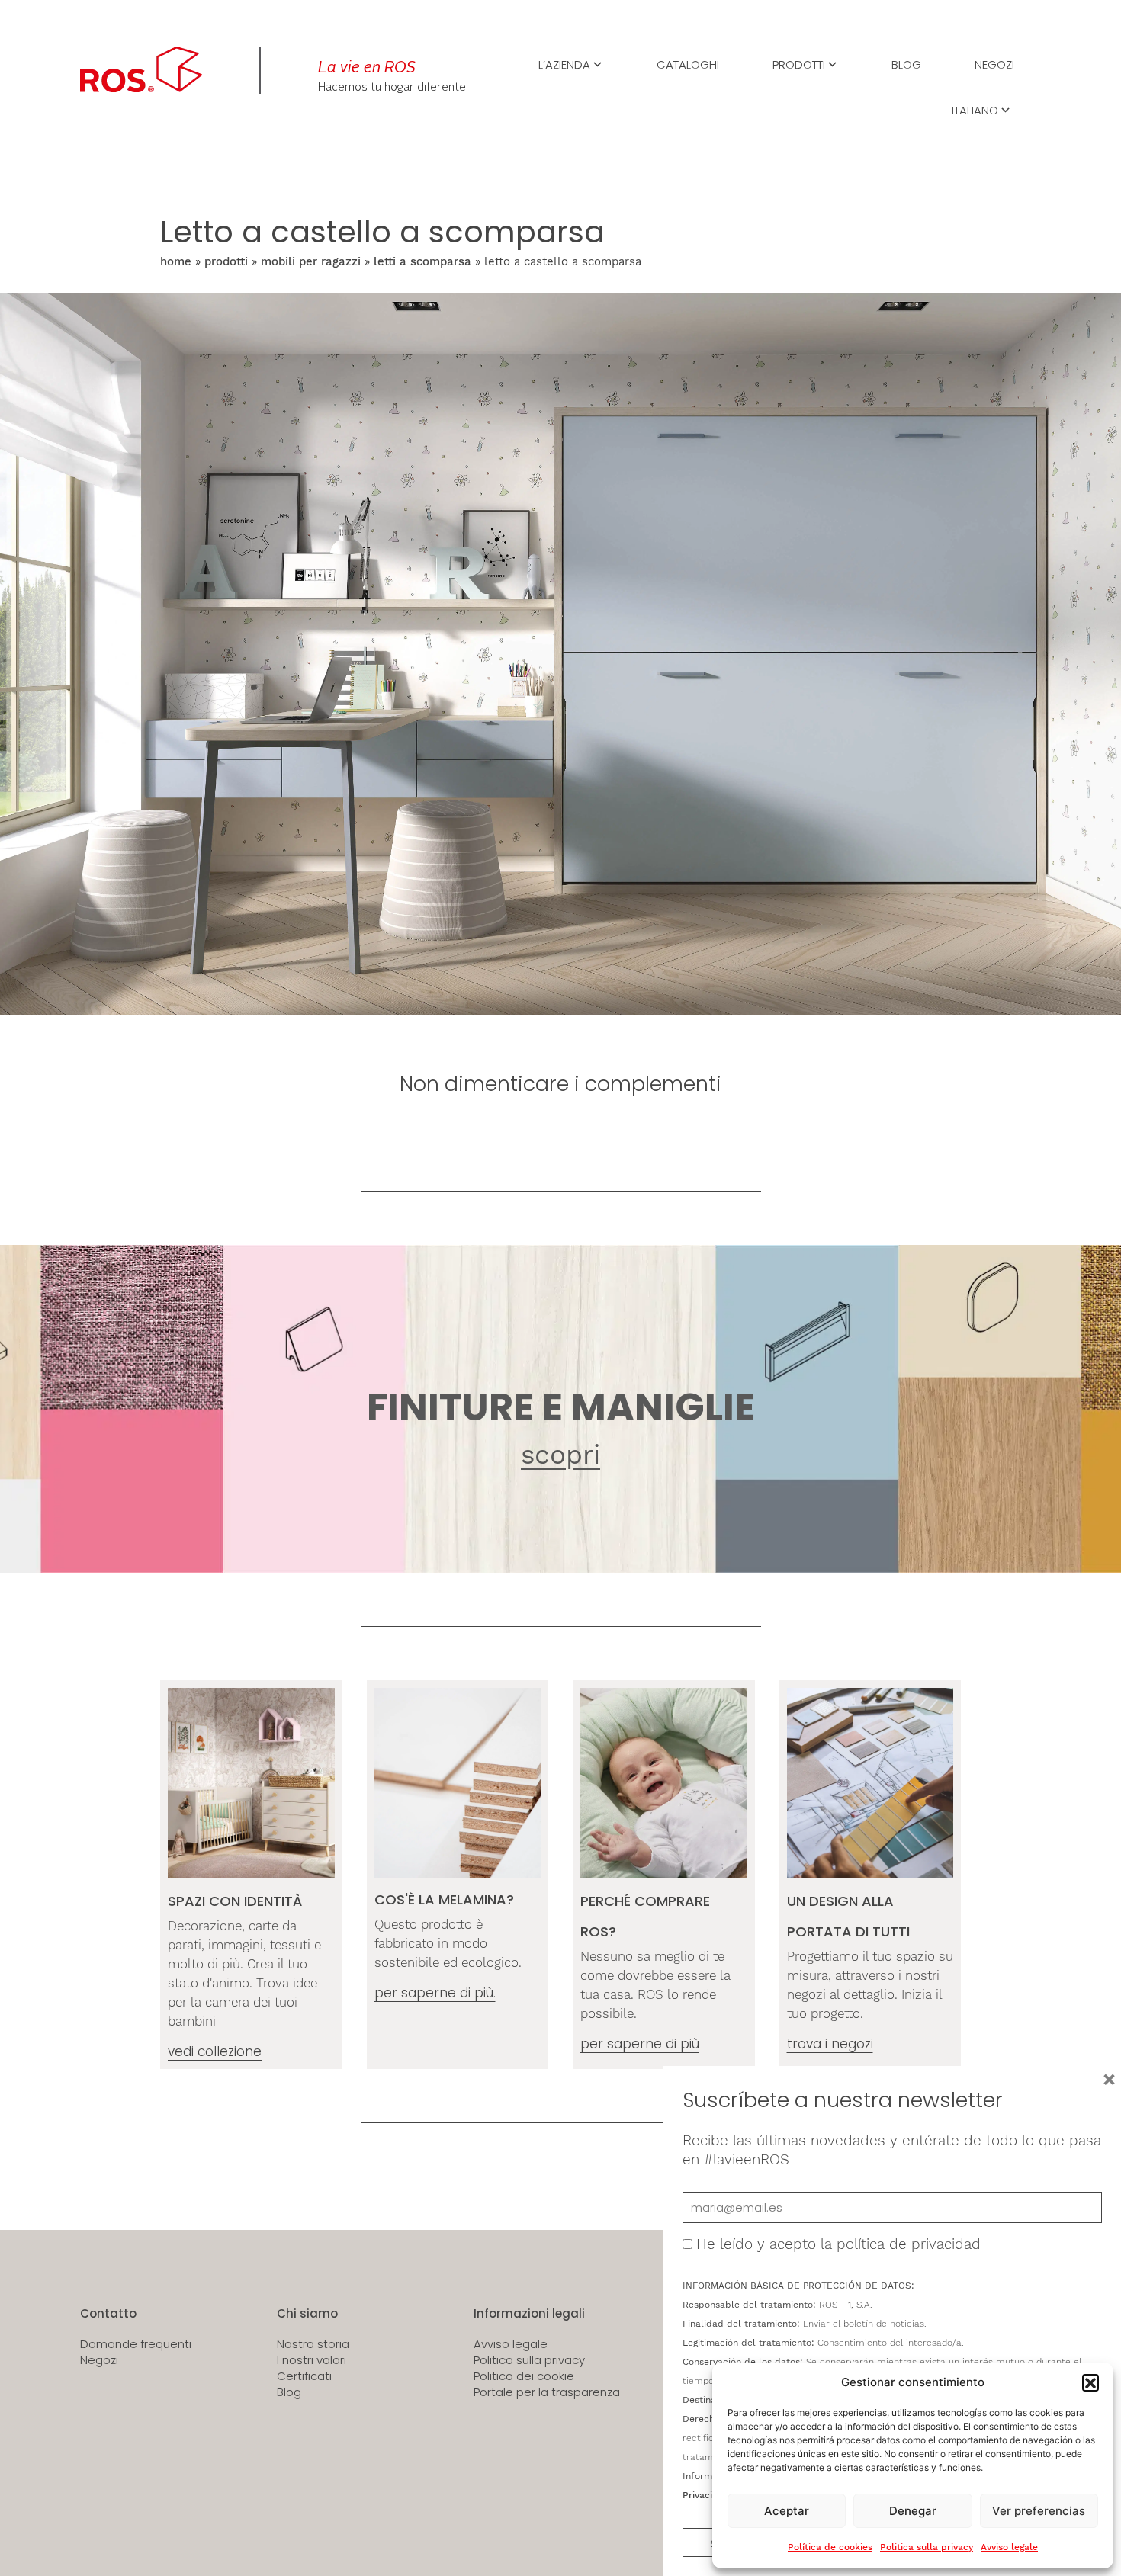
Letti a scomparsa (422, 261)
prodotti (226, 261)
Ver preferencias (1039, 2511)
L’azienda (564, 63)
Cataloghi (688, 63)
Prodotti (799, 63)
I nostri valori (312, 2360)
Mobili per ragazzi (311, 261)
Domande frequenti (136, 2344)
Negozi (994, 63)
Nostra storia (313, 2344)
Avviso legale (1009, 2547)
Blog (906, 63)
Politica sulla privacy (927, 2547)
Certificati (304, 2376)
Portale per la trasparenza (547, 2392)
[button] (1090, 2382)
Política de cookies (830, 2547)
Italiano (975, 109)
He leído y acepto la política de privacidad (838, 2244)
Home (176, 261)
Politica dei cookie (524, 2376)
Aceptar (787, 2511)
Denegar (913, 2511)
